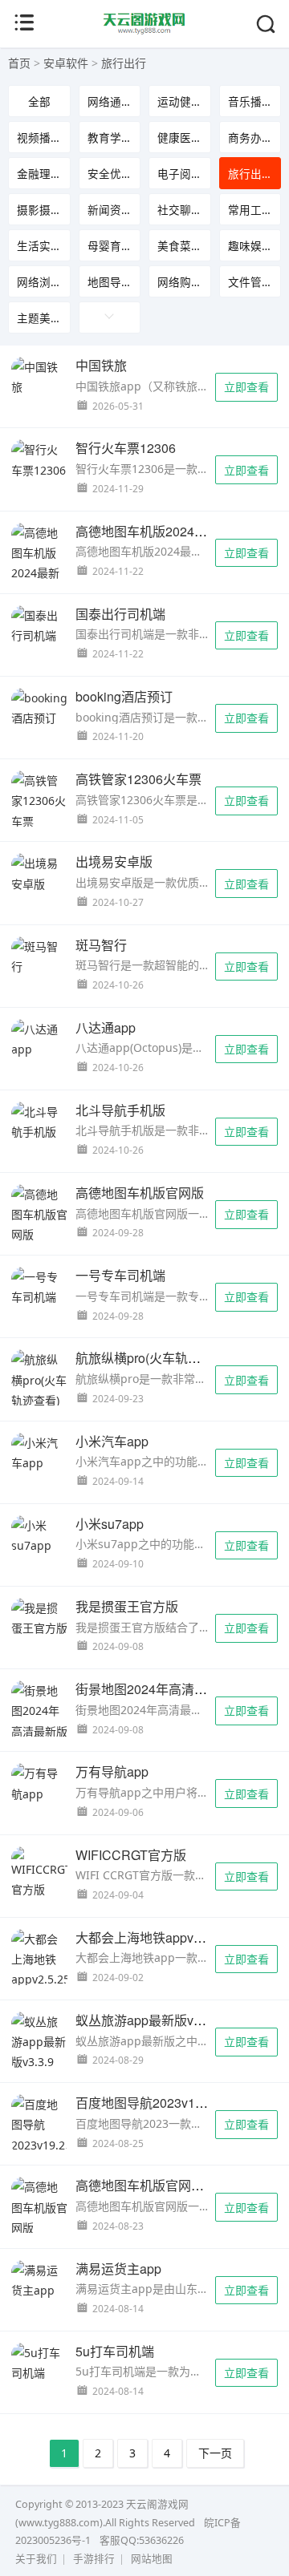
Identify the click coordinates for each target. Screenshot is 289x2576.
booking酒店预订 (124, 696)
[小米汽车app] (39, 1453)
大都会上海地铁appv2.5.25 (152, 1937)
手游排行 (94, 2559)
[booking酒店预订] (39, 708)
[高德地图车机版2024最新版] (39, 563)
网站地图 (152, 2559)
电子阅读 (180, 174)
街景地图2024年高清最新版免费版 (173, 1689)
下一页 (215, 2453)
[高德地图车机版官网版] (39, 1215)
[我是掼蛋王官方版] (39, 1618)
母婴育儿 (110, 246)
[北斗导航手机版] (39, 1122)
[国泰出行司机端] (39, 625)
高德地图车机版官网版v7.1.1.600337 (180, 2185)
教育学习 (110, 137)
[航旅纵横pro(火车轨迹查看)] (39, 1380)
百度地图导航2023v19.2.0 (149, 2103)
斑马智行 (101, 945)
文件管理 (250, 282)
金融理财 (39, 174)
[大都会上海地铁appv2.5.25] (39, 1959)
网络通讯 (110, 101)
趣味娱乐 (250, 246)
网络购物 (180, 282)
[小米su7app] (39, 1535)
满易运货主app (118, 2269)
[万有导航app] (39, 1783)
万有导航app (112, 1771)
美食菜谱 (180, 246)
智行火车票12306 (126, 448)
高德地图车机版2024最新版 (154, 531)
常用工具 (250, 210)
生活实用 (39, 246)
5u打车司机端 (115, 2351)
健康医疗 (180, 137)
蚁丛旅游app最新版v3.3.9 (149, 2020)
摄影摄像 (39, 210)
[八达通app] (39, 1039)
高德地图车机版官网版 (140, 1193)
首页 (19, 63)
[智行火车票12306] (39, 459)
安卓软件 (66, 63)
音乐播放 (250, 101)
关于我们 (36, 2559)
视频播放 (39, 137)
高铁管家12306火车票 (138, 779)
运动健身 (180, 101)
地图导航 (110, 282)
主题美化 (39, 318)
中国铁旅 (101, 365)
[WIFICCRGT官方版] (39, 1873)
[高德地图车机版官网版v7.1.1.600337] (39, 2217)
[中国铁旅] (39, 377)
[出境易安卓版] (39, 873)
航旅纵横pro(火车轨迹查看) (153, 1358)
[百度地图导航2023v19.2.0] (39, 2125)
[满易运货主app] (39, 2280)
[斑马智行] (39, 956)
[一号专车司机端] (39, 1287)
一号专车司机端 (120, 1275)
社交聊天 (180, 210)
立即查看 (246, 387)
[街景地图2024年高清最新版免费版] (39, 1721)
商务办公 (250, 137)
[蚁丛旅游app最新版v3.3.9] (39, 2042)
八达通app (106, 1027)
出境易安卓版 (114, 861)
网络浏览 (39, 282)
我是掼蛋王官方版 (127, 1606)
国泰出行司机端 (120, 614)
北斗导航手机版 (120, 1110)
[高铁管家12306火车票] (39, 801)
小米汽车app (112, 1441)
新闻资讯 (110, 210)
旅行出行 (124, 63)
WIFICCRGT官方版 (131, 1855)
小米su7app (110, 1524)
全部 (39, 101)
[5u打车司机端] (39, 2363)
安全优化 (110, 174)
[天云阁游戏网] (145, 31)
